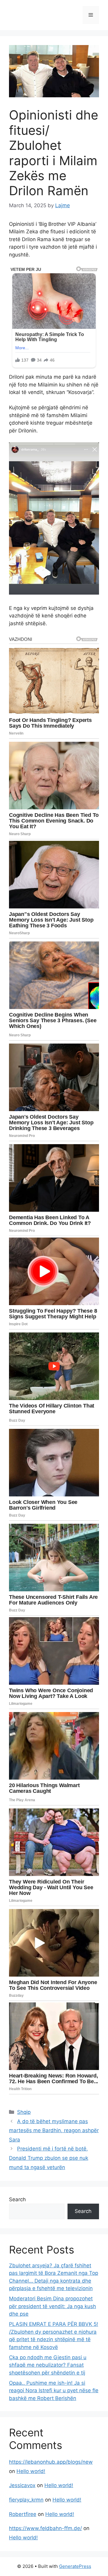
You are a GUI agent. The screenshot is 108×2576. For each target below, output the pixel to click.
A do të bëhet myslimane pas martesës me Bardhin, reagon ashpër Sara (54, 2131)
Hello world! (31, 2471)
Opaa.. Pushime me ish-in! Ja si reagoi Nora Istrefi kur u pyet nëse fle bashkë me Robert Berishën (54, 2391)
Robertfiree (23, 2514)
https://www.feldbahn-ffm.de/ (45, 2528)
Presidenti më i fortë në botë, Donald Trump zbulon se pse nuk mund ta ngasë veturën (49, 2158)
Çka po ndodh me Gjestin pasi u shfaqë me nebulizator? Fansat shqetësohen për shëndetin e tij (48, 2365)
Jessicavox (22, 2485)
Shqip (24, 2112)
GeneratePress (75, 2566)
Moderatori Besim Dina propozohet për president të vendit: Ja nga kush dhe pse (52, 2306)
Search (17, 2199)
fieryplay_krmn (26, 2500)
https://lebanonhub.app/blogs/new (51, 2462)
